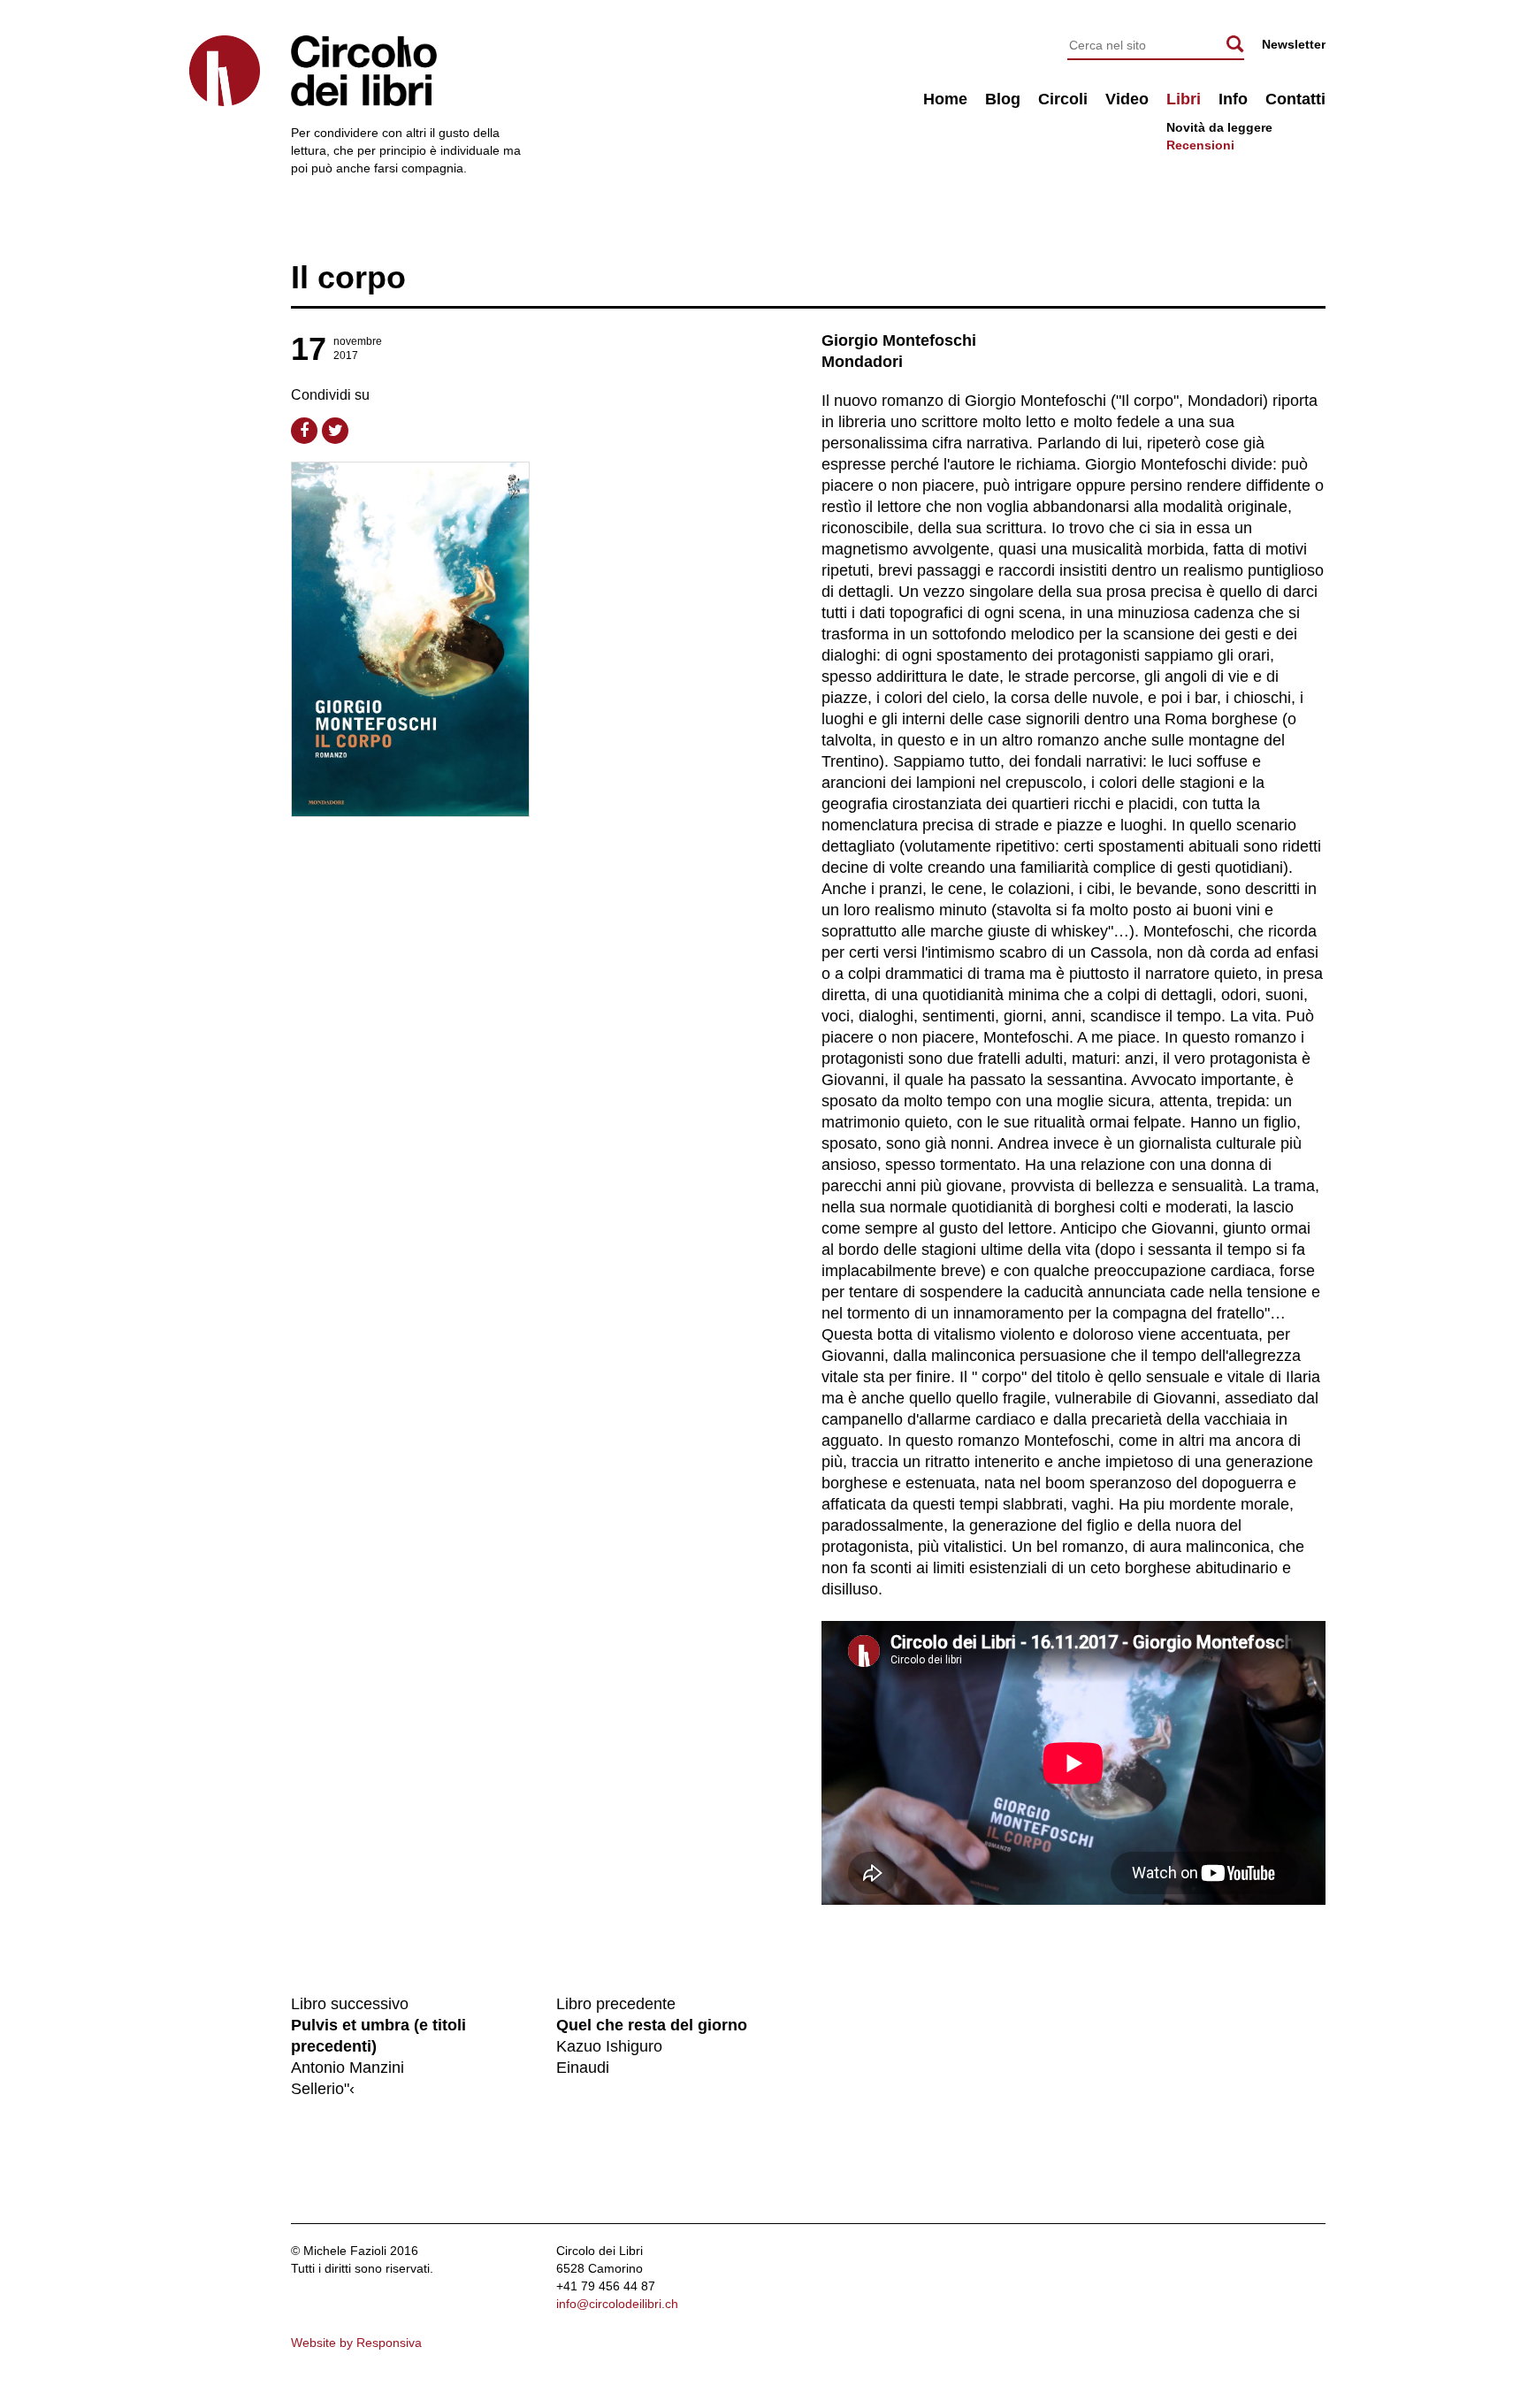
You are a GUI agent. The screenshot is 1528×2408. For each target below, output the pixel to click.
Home (945, 99)
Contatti (1295, 99)
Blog (1003, 99)
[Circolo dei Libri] (225, 71)
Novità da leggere (1219, 127)
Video (1127, 99)
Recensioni (1200, 145)
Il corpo (348, 277)
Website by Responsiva (356, 2343)
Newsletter (1294, 44)
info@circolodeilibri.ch (617, 2304)
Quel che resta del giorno (652, 2025)
